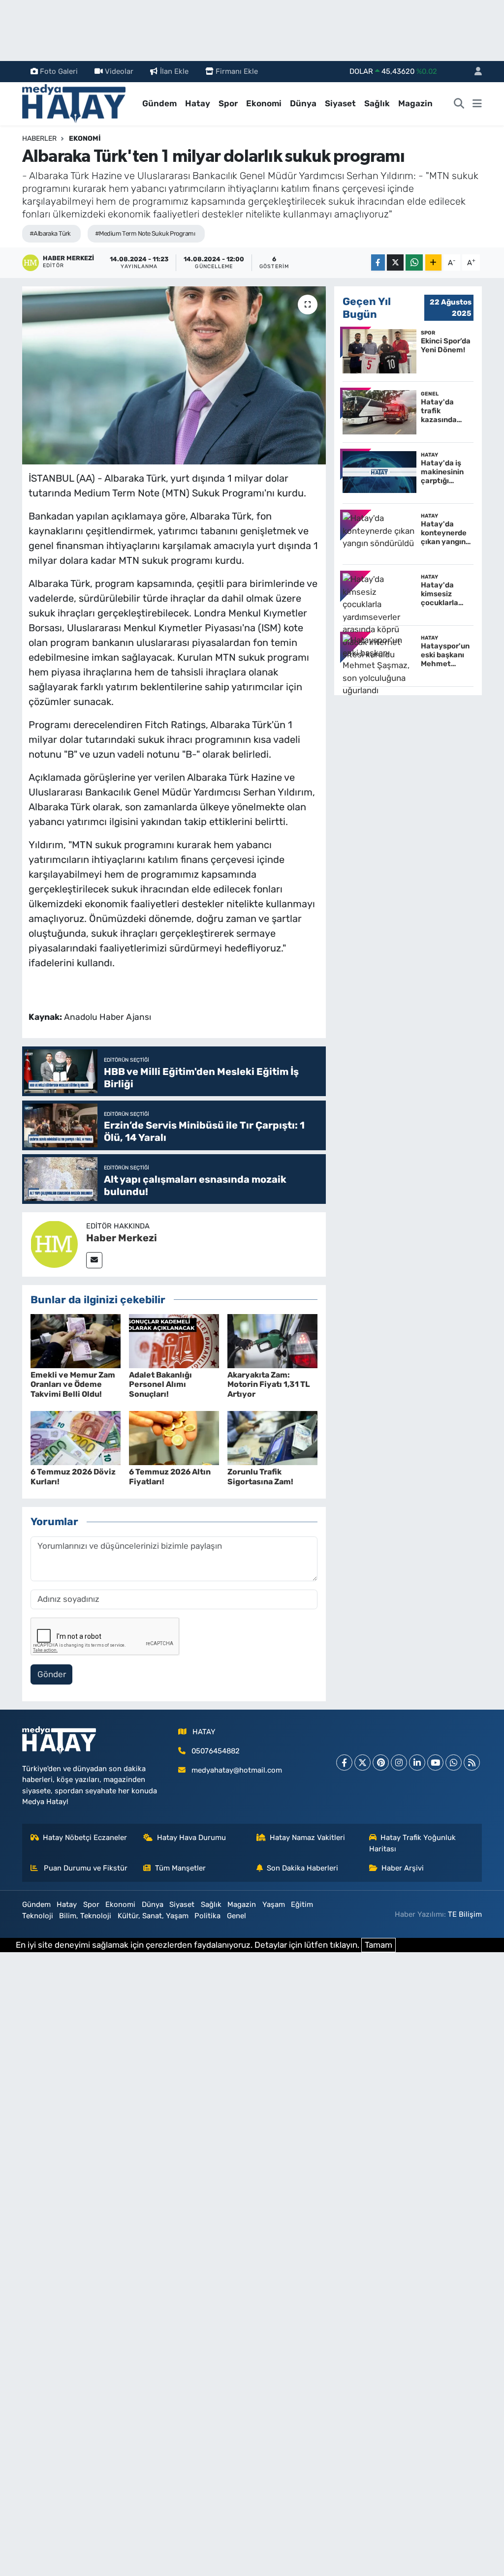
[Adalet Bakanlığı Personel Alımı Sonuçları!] (174, 1340)
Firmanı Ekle (237, 71)
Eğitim (302, 1904)
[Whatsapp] (454, 1763)
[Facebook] (344, 1763)
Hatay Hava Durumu (191, 1838)
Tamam (378, 1945)
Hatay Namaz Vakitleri (307, 1838)
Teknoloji (38, 1916)
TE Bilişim (465, 1914)
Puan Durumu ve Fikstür (85, 1868)
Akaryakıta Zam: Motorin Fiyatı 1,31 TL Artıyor (269, 1384)
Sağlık (377, 103)
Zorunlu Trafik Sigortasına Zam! (260, 1476)
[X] (362, 1763)
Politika (207, 1916)
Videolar (119, 71)
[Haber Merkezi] (54, 1244)
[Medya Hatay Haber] (74, 103)
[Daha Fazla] (433, 262)
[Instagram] (399, 1763)
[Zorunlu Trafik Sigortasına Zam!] (272, 1438)
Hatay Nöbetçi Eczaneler (85, 1838)
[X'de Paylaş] (395, 262)
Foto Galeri (59, 71)
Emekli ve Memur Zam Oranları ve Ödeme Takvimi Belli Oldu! (73, 1384)
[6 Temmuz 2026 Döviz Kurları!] (76, 1438)
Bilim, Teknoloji (85, 1916)
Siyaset (340, 103)
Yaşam (274, 1904)
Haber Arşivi (403, 1868)
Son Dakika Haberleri (302, 1868)
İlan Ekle (174, 71)
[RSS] (472, 1763)
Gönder (52, 1674)
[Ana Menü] (477, 104)
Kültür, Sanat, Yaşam (153, 1916)
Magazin (415, 103)
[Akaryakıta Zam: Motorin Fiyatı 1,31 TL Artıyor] (272, 1340)
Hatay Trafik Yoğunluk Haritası (413, 1843)
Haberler (39, 138)
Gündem (159, 103)
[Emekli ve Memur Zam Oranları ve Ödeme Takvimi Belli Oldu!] (76, 1340)
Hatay (198, 103)
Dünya (303, 103)
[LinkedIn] (417, 1763)
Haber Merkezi (122, 1238)
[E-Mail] (94, 1260)
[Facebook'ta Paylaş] (378, 262)
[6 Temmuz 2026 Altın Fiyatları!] (174, 1438)
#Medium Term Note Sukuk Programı (145, 233)
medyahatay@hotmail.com (237, 1770)
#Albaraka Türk (50, 233)
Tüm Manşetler (180, 1868)
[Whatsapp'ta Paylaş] (414, 262)
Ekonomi (264, 103)
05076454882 (216, 1751)
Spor (228, 103)
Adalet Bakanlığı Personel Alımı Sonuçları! (160, 1384)
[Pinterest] (381, 1763)
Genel (236, 1916)
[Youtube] (435, 1763)
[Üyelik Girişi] (474, 72)
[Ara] (459, 104)
